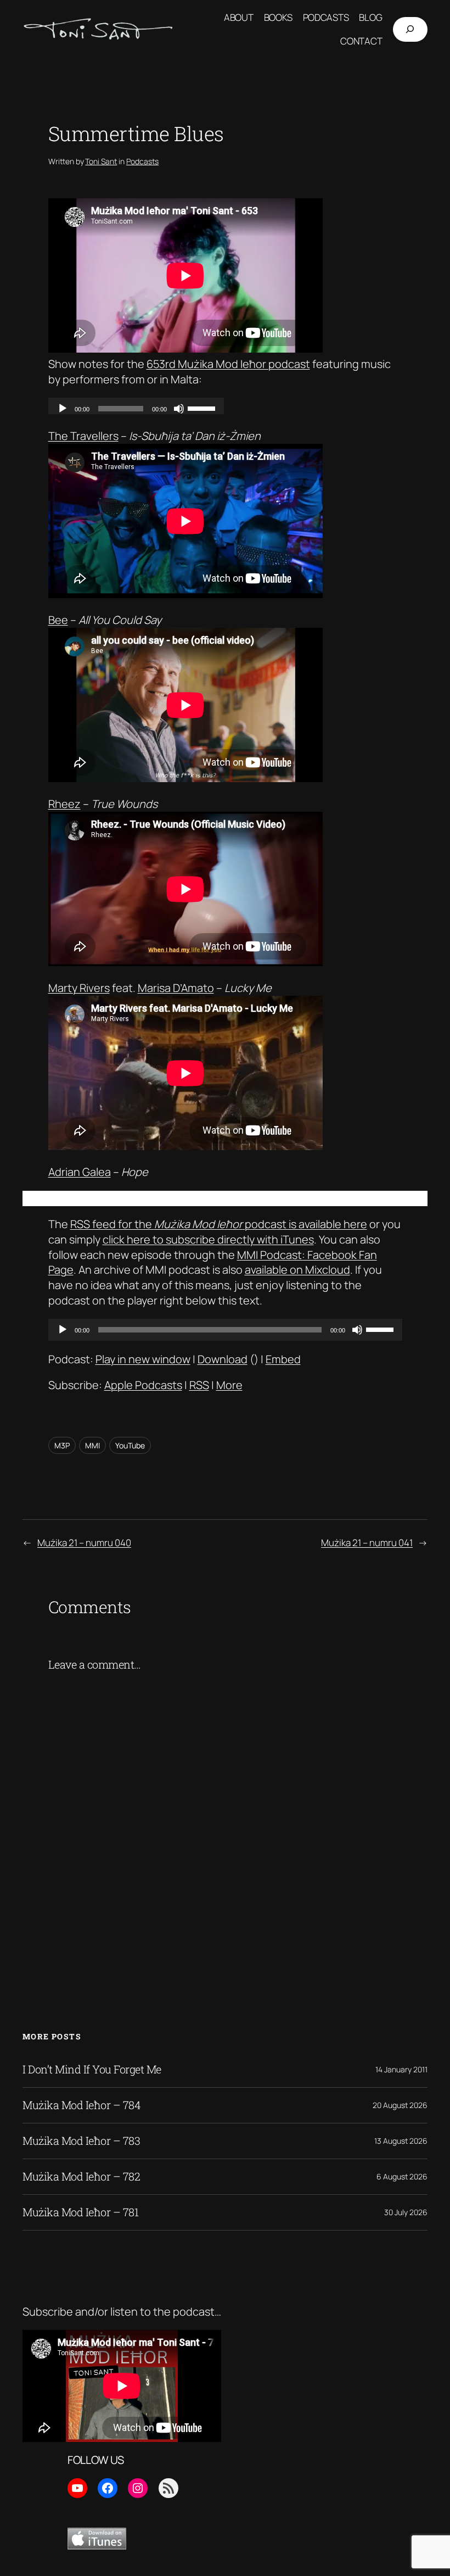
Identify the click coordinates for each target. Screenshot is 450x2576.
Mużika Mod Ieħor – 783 (81, 2141)
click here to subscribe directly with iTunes (208, 1239)
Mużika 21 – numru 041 (367, 1543)
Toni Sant (101, 161)
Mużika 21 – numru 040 (84, 1543)
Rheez (64, 804)
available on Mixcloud (297, 1270)
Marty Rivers (79, 988)
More (229, 1385)
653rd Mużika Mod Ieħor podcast (228, 364)
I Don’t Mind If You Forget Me (92, 2070)
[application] (225, 1330)
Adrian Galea (80, 1172)
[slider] (381, 1329)
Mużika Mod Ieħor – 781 (80, 2212)
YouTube (130, 1445)
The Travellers (83, 436)
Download (223, 1359)
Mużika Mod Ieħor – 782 (81, 2177)
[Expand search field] (410, 29)
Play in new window (143, 1359)
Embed (283, 1359)
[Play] (63, 1330)
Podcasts (142, 161)
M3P (62, 1445)
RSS (199, 1385)
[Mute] (357, 1330)
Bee (58, 620)
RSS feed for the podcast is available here (219, 1224)
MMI (92, 1445)
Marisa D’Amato (176, 988)
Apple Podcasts (143, 1385)
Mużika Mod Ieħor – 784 (81, 2105)
